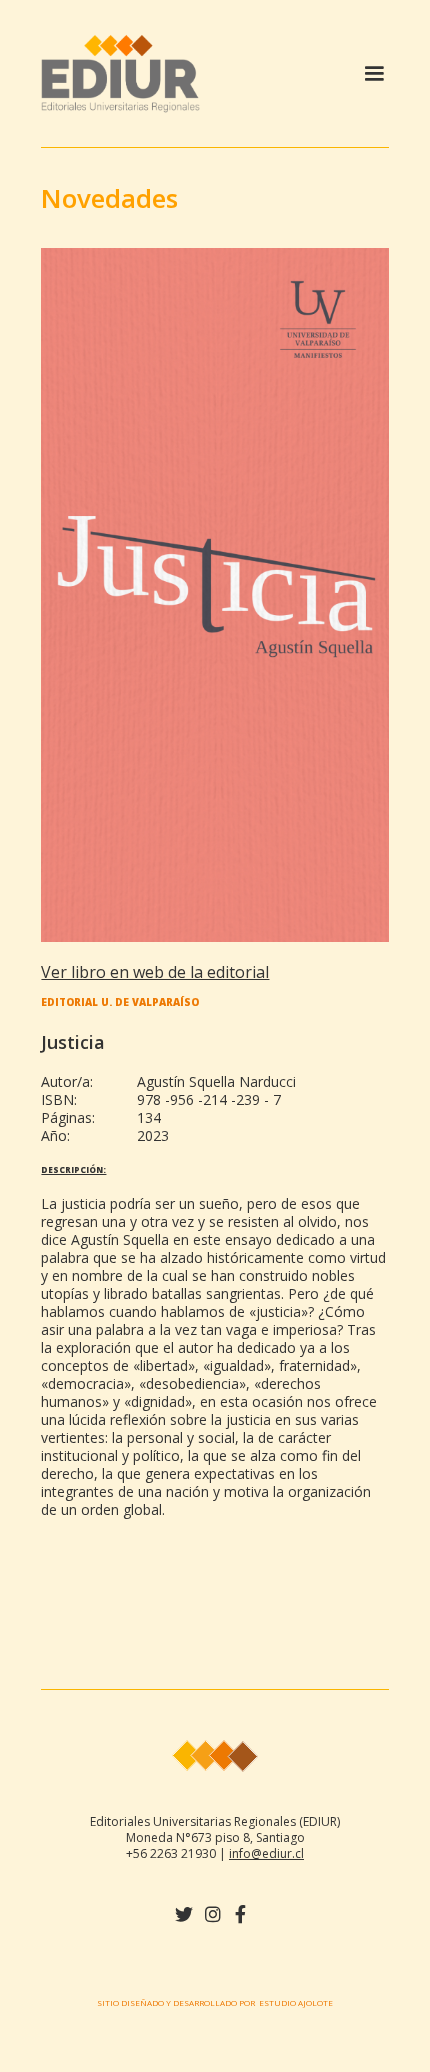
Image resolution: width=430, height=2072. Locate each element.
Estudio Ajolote (296, 2002)
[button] (374, 74)
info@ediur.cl (266, 1853)
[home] (199, 73)
